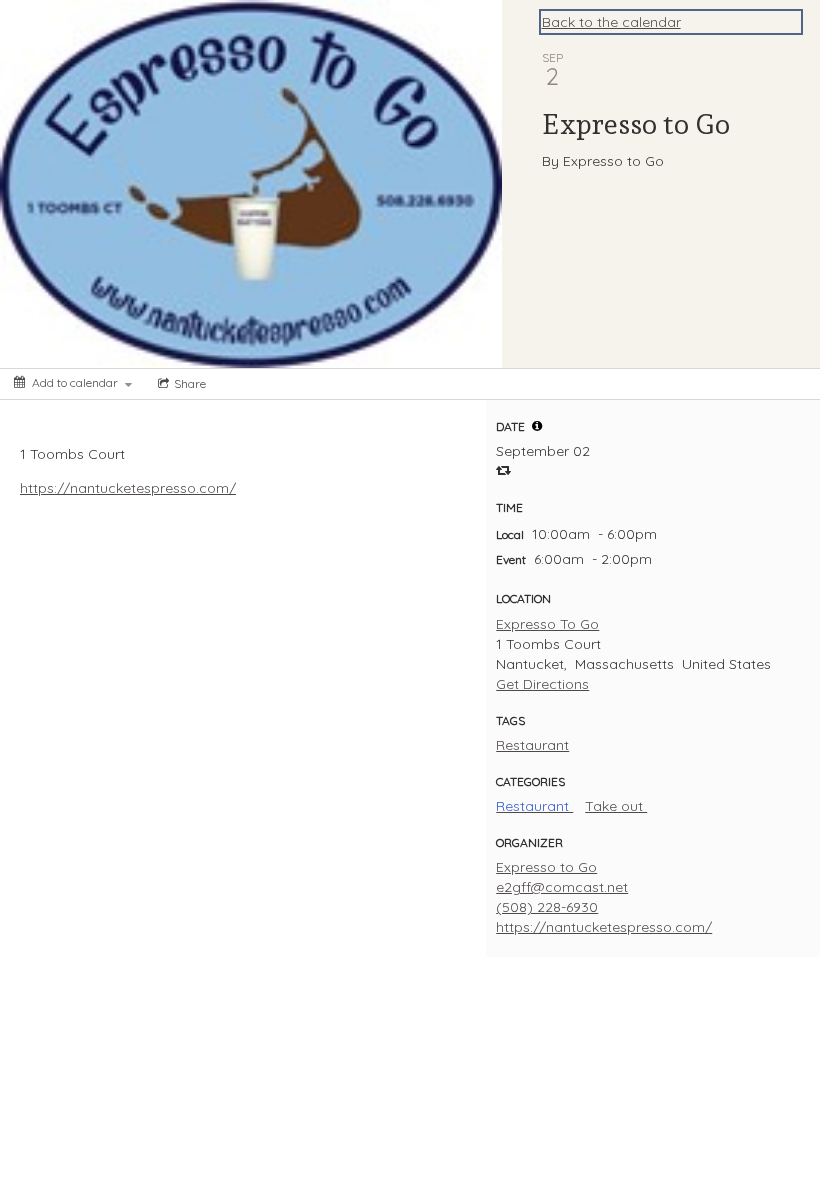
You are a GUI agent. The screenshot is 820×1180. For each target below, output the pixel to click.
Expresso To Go (547, 624)
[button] (537, 426)
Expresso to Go (546, 867)
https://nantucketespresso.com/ (128, 488)
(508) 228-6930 (547, 907)
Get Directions (542, 684)
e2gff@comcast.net (562, 887)
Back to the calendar (611, 22)
